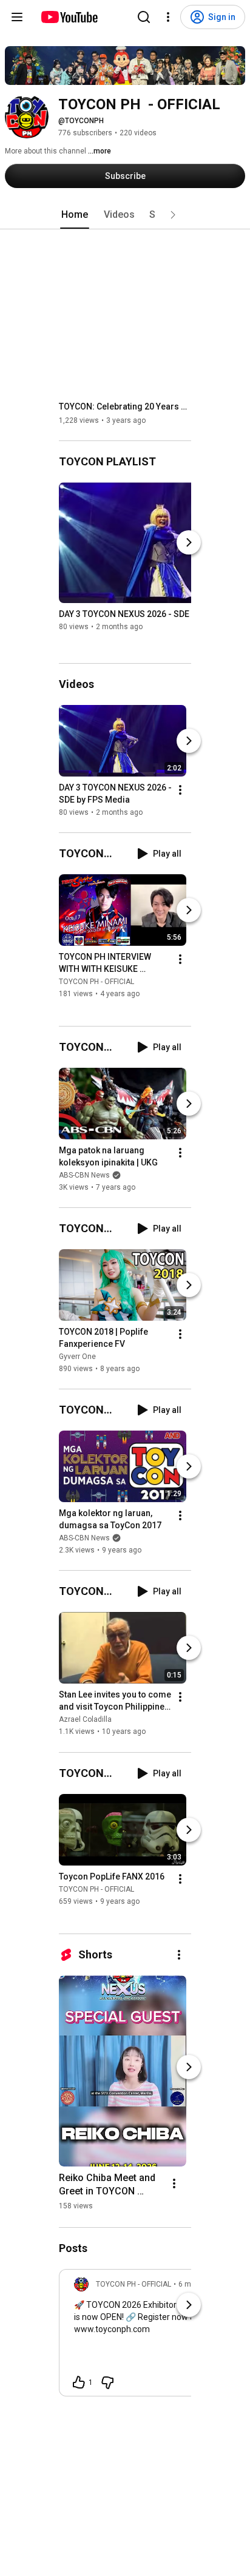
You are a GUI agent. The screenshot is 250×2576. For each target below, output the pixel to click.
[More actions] (180, 790)
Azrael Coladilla (85, 1720)
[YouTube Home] (69, 17)
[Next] (189, 542)
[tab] (75, 215)
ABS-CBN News (84, 1175)
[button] (173, 215)
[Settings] (168, 17)
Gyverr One (77, 1357)
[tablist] (125, 215)
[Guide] (17, 17)
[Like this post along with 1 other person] (79, 2382)
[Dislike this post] (107, 2382)
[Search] (144, 17)
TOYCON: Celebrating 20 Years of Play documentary (125, 406)
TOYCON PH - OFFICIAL (96, 982)
